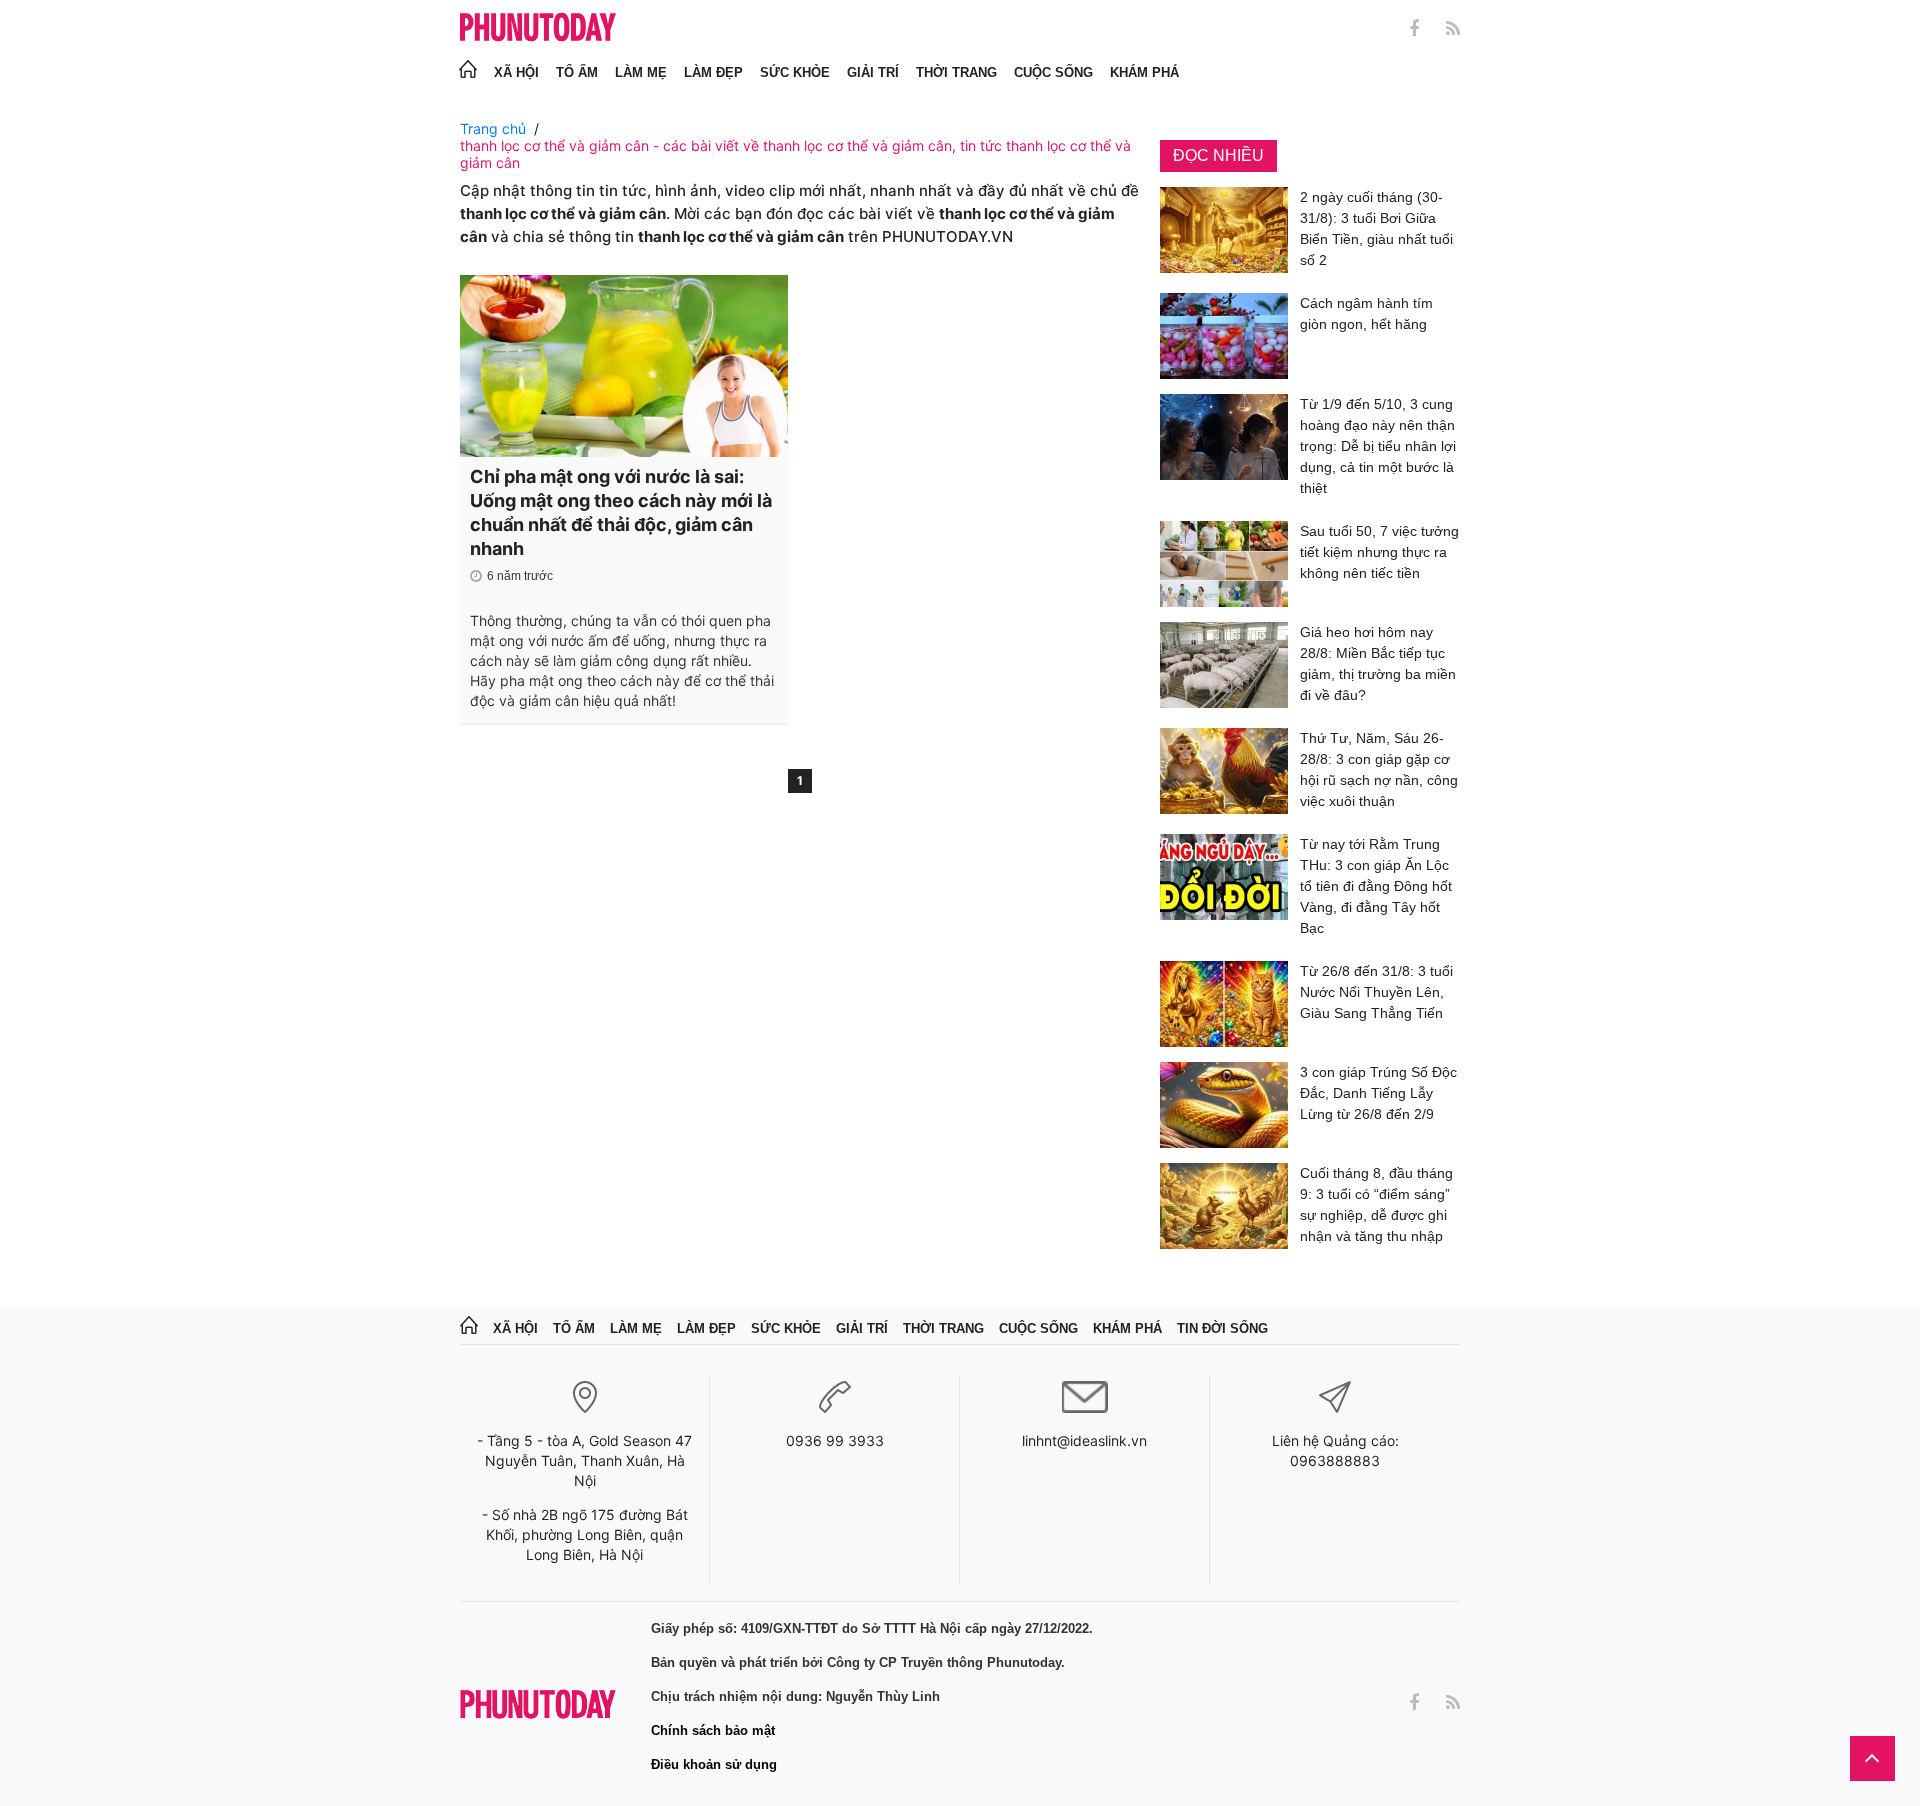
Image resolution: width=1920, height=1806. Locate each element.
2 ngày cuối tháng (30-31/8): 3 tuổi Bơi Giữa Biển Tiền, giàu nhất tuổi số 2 (1376, 228)
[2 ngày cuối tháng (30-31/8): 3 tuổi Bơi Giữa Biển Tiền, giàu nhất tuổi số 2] (1224, 232)
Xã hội (516, 72)
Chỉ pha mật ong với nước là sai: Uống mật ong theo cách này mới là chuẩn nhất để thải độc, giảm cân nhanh (621, 512)
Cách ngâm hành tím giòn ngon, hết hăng (1366, 313)
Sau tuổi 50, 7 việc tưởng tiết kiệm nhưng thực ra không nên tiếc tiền (1379, 552)
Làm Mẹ (641, 72)
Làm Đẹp (713, 72)
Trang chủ (493, 128)
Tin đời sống (1222, 1328)
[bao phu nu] (538, 28)
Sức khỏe (795, 72)
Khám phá (1144, 72)
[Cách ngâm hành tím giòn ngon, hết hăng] (1224, 336)
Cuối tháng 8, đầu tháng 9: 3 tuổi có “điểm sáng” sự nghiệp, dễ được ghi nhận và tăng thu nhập (1376, 1204)
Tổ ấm (577, 72)
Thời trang (956, 72)
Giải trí (873, 72)
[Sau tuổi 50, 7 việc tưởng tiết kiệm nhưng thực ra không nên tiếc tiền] (1224, 564)
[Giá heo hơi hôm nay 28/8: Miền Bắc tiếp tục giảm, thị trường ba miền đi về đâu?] (1224, 667)
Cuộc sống (1053, 72)
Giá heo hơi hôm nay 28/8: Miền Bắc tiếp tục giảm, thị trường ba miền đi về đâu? (1378, 663)
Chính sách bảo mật (713, 1730)
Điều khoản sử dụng (714, 1764)
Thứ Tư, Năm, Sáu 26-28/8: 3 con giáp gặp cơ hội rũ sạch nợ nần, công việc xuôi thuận (1379, 769)
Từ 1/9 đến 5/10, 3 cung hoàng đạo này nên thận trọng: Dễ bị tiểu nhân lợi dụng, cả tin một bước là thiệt (1378, 446)
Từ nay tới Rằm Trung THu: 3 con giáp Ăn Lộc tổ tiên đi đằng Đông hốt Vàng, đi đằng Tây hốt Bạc (1376, 886)
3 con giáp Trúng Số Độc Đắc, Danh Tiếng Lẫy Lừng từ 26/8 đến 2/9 (1378, 1093)
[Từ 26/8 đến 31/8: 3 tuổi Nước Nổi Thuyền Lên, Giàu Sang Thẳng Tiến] (1224, 1004)
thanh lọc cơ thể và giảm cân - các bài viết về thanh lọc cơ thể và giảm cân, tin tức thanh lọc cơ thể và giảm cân (795, 154)
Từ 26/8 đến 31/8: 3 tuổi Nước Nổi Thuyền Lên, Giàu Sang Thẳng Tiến (1376, 992)
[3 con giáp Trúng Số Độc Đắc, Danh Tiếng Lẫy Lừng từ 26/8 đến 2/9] (1224, 1105)
